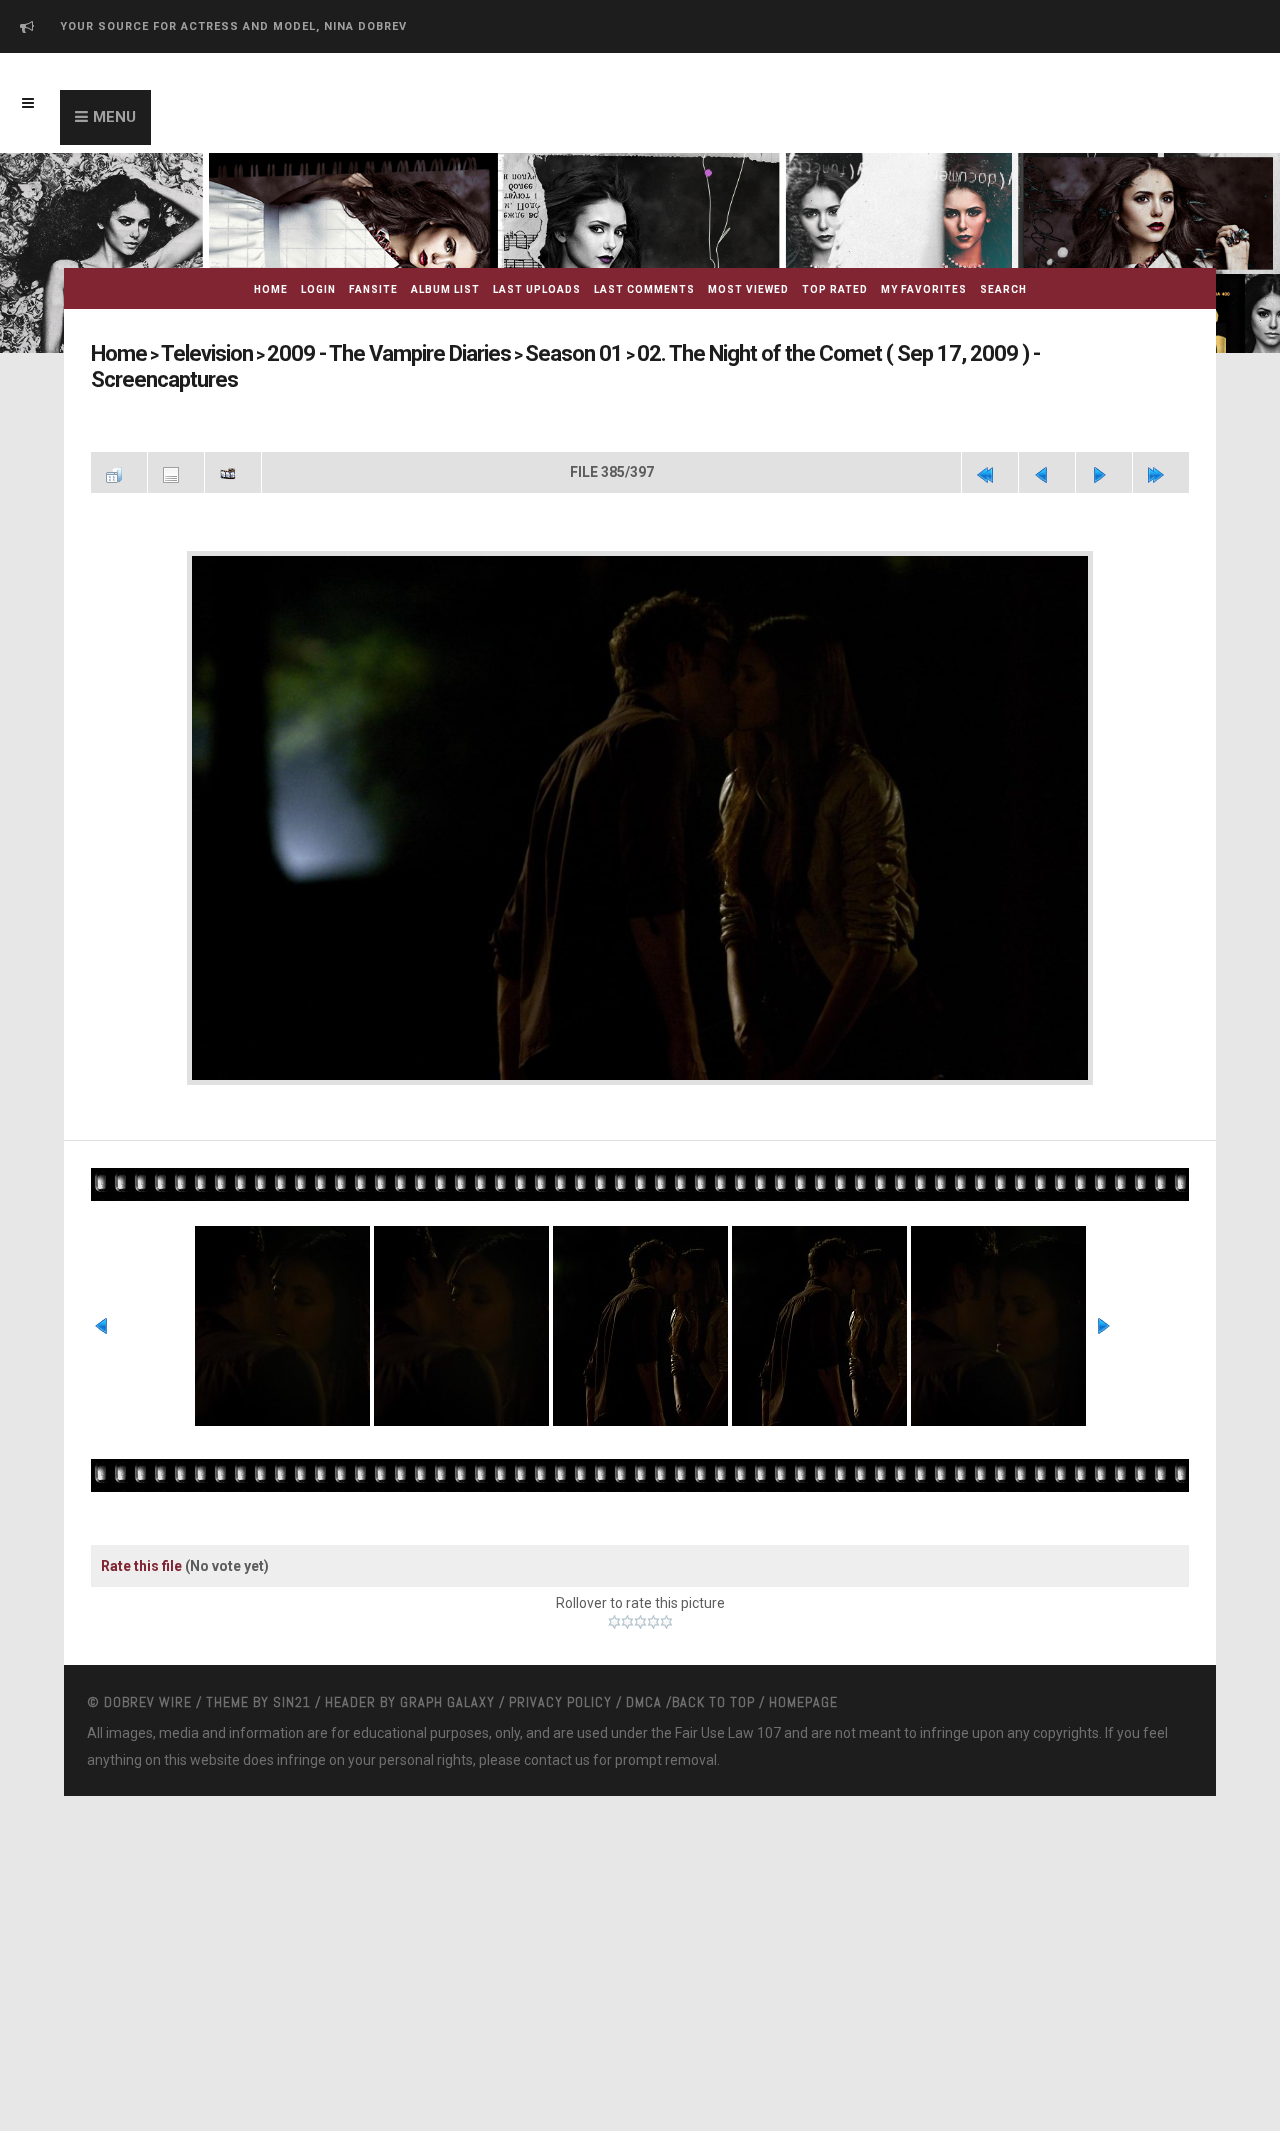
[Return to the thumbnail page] (119, 444)
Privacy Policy (560, 1666)
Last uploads (537, 289)
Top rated (835, 289)
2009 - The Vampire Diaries (338, 353)
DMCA (644, 1666)
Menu (114, 117)
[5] (666, 1586)
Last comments (644, 289)
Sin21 (292, 1666)
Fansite (373, 289)
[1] (614, 1586)
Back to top (713, 1666)
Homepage (803, 1666)
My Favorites (924, 289)
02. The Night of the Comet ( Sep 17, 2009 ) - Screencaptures (762, 353)
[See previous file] (1047, 444)
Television (188, 353)
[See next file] (1104, 444)
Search (1003, 289)
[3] (640, 1586)
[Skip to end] (1161, 444)
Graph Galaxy (447, 1666)
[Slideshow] (233, 444)
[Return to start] (990, 444)
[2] (627, 1586)
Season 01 (488, 353)
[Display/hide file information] (176, 444)
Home (271, 289)
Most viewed (748, 289)
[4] (653, 1586)
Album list (445, 289)
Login (318, 289)
